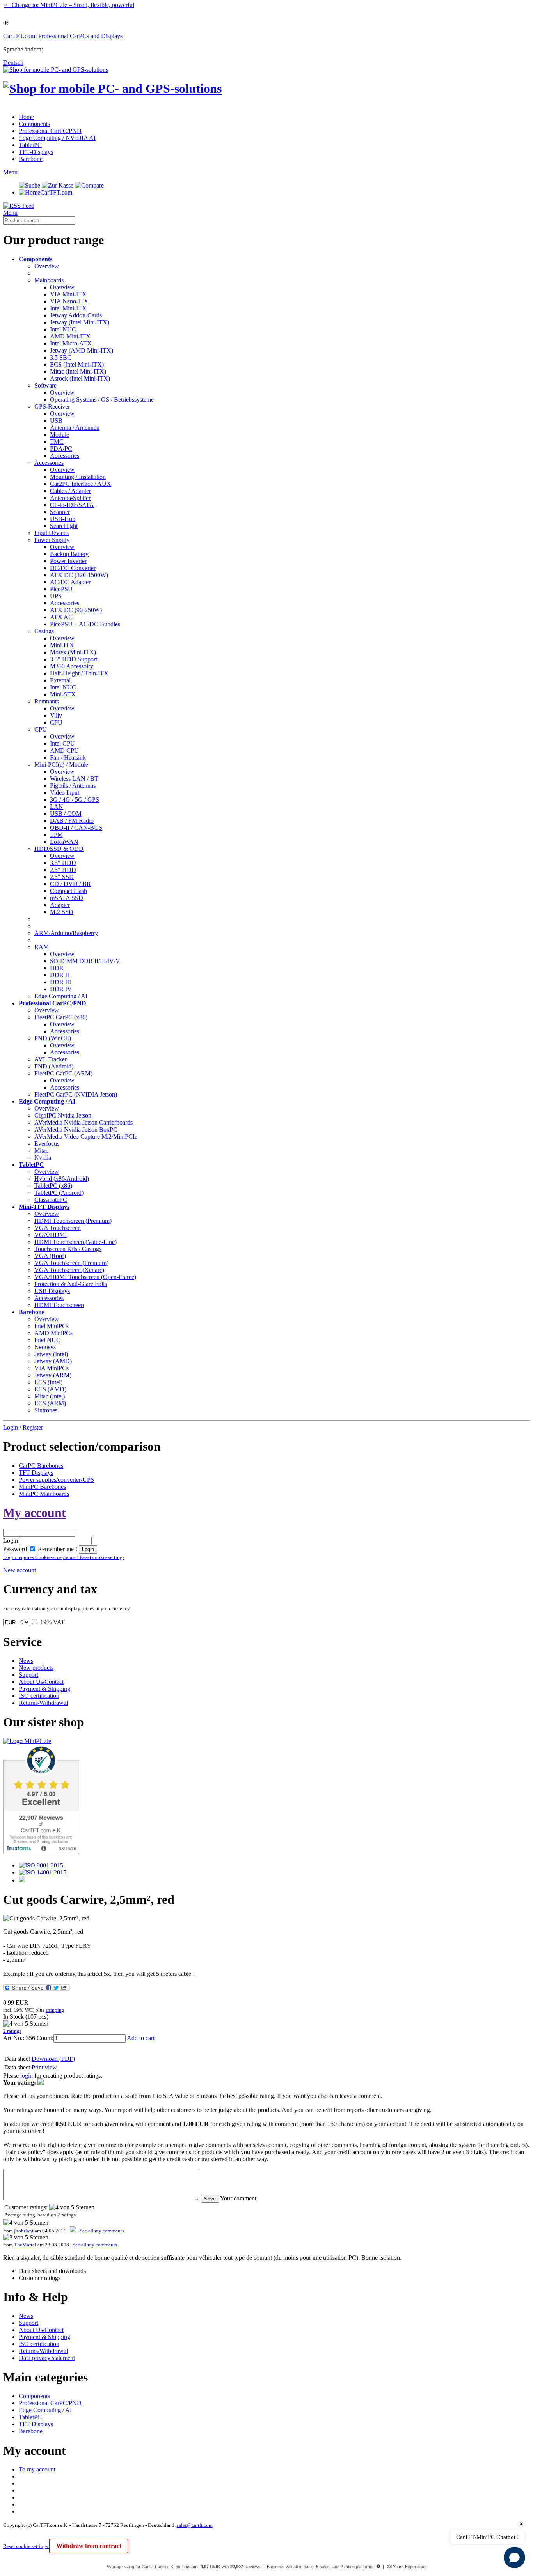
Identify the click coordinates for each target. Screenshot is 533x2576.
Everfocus (47, 1144)
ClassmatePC (51, 1200)
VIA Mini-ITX (68, 294)
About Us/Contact (41, 1682)
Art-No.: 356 (19, 2038)
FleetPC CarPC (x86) (61, 1017)
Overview (47, 266)
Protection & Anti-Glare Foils (71, 1284)
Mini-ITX (62, 645)
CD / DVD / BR (70, 884)
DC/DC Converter (73, 568)
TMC (57, 442)
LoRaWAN (64, 842)
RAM (42, 947)
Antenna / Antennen (75, 428)
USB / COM (66, 814)
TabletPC (30, 145)
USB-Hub (63, 519)
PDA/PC (61, 449)
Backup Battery (69, 554)
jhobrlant (24, 2231)
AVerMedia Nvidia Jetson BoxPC (76, 1129)
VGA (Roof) (50, 1256)
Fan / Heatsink (68, 757)
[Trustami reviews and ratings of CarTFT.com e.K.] (41, 1852)
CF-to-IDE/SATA (72, 505)
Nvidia (43, 1158)
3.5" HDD (63, 863)
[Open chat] (514, 2557)
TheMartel (25, 2245)
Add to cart (141, 2038)
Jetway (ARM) (53, 1375)
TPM (56, 835)
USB (56, 421)
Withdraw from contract (89, 2546)
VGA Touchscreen (58, 1228)
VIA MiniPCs (52, 1368)
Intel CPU (62, 743)
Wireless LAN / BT (74, 779)
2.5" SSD (62, 877)
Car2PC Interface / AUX (81, 484)
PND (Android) (54, 1066)
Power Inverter (68, 561)
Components (34, 124)
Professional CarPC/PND (50, 131)
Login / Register (23, 1427)
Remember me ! (57, 1549)
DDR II (60, 975)
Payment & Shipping (44, 1689)
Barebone (31, 159)
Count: (45, 2038)
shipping (55, 2010)
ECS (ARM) (50, 1403)
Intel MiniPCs (52, 1326)
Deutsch (13, 63)
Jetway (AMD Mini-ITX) (82, 350)
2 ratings (12, 2031)
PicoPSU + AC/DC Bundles (85, 624)
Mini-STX (63, 694)
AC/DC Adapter (70, 582)
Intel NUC (63, 329)
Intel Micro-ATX (71, 343)
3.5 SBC (61, 357)
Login (11, 1540)
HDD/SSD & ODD (59, 849)
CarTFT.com (56, 192)
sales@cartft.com (195, 2525)
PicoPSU (61, 589)
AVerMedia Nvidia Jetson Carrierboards (84, 1122)
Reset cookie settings (26, 2546)
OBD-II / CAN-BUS (76, 828)
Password (15, 1549)
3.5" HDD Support (74, 659)
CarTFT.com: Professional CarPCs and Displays (63, 36)
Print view (44, 2067)
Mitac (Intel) (50, 1396)
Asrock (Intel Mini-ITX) (80, 378)
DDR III (60, 982)
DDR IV (61, 989)
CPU (56, 722)
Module (60, 435)
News (26, 1661)
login (27, 2076)
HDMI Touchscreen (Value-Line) (76, 1242)
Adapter (60, 905)
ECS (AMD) (50, 1389)
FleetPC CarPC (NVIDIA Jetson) (76, 1094)
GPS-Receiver (52, 407)
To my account (37, 2469)
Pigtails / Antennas (73, 786)
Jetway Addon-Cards (76, 315)
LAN (57, 807)
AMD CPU (64, 750)
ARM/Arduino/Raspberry (66, 933)
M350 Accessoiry (72, 666)
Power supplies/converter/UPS (56, 1480)
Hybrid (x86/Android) (62, 1179)
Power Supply (52, 540)
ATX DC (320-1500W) (79, 575)
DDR (57, 968)
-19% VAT (52, 1622)
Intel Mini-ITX (68, 308)
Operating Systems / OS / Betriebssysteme (102, 400)
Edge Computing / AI (61, 996)
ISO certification (39, 1696)
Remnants (47, 701)
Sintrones (46, 1410)
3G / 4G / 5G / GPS (75, 800)
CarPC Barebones (41, 1466)
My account (35, 1513)
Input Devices (52, 533)
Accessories (65, 456)
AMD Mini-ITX (70, 336)
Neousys (45, 1347)
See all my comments (102, 2231)
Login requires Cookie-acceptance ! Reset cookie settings (64, 1557)
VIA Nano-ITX (69, 301)
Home (26, 117)
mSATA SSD (67, 898)
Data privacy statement (47, 2358)
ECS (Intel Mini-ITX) (77, 364)
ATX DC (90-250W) (76, 610)
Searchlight (64, 526)
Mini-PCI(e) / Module (61, 764)
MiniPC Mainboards (44, 1494)
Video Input (65, 793)
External (60, 680)
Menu (10, 172)
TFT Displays (36, 1473)
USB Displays (52, 1291)
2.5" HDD (63, 870)
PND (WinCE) (53, 1038)
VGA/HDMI (51, 1235)
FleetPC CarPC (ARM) (63, 1073)
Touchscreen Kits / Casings (68, 1249)
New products (36, 1668)
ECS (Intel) (48, 1382)
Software (45, 385)
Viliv (56, 715)
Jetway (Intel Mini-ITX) (80, 322)
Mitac (41, 1151)
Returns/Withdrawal (43, 1703)
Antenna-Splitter (70, 498)
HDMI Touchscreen (59, 1305)
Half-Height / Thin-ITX (79, 673)
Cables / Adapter (70, 491)
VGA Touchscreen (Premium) (71, 1263)
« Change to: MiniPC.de (69, 5)
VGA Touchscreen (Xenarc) (69, 1270)
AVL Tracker (51, 1059)
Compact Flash (68, 891)
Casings (44, 631)
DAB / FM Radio (72, 821)
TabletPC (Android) (59, 1193)
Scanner (60, 512)
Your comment (238, 2198)
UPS (56, 596)
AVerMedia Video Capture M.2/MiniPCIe (86, 1137)
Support (28, 1675)
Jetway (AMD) (53, 1361)
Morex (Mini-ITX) (73, 652)
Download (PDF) (53, 2059)
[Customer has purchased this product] (73, 2231)
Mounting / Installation (78, 477)
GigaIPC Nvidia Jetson (63, 1115)
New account (20, 1570)
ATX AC (61, 617)
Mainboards (49, 280)
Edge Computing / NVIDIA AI (57, 138)
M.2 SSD (62, 912)
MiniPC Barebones (42, 1487)
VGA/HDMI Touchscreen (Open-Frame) (85, 1277)
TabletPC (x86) (53, 1186)
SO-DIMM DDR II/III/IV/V (85, 961)
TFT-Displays (36, 152)
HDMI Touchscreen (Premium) (73, 1221)
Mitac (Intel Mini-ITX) (78, 371)
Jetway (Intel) (51, 1354)
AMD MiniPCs (53, 1333)
